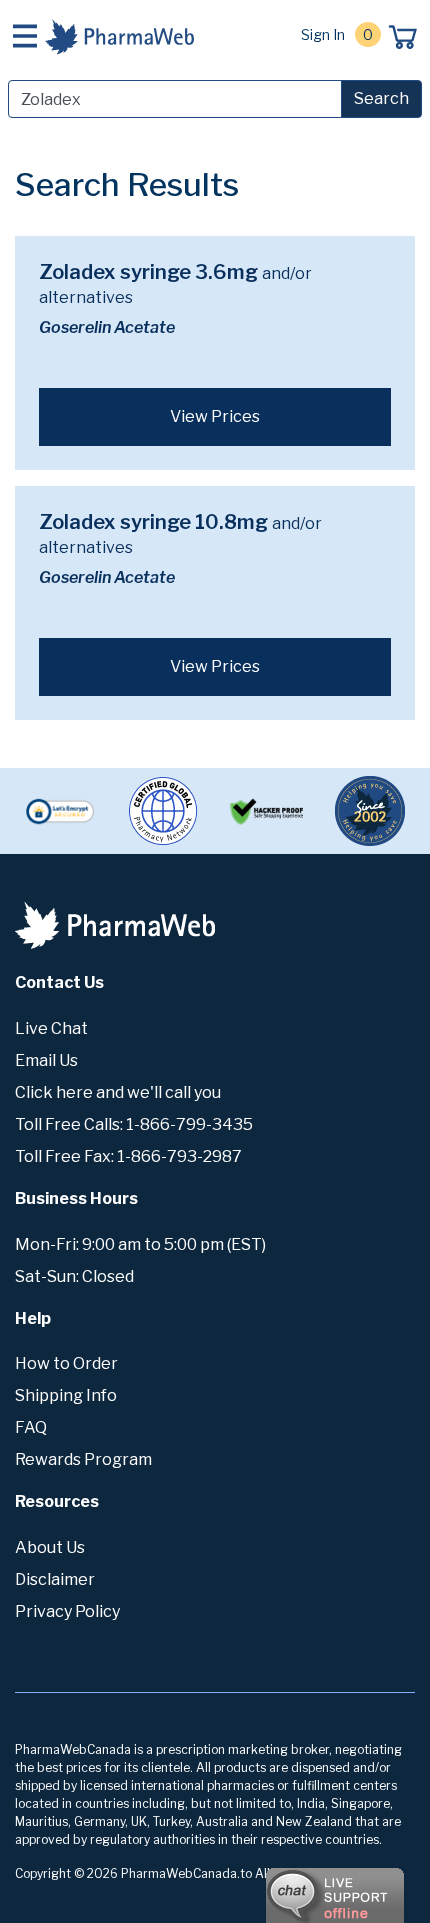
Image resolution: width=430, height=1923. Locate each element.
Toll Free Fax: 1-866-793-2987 (128, 1156)
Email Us (46, 1060)
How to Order (66, 1363)
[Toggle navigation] (25, 36)
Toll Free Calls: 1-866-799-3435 (134, 1124)
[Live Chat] (280, 1886)
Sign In (323, 34)
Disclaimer (55, 1579)
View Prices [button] (215, 416)
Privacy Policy (67, 1611)
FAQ (31, 1427)
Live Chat (51, 1028)
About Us (50, 1547)
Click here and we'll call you (118, 1092)
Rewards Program (83, 1459)
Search (381, 98)
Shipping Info (66, 1395)
